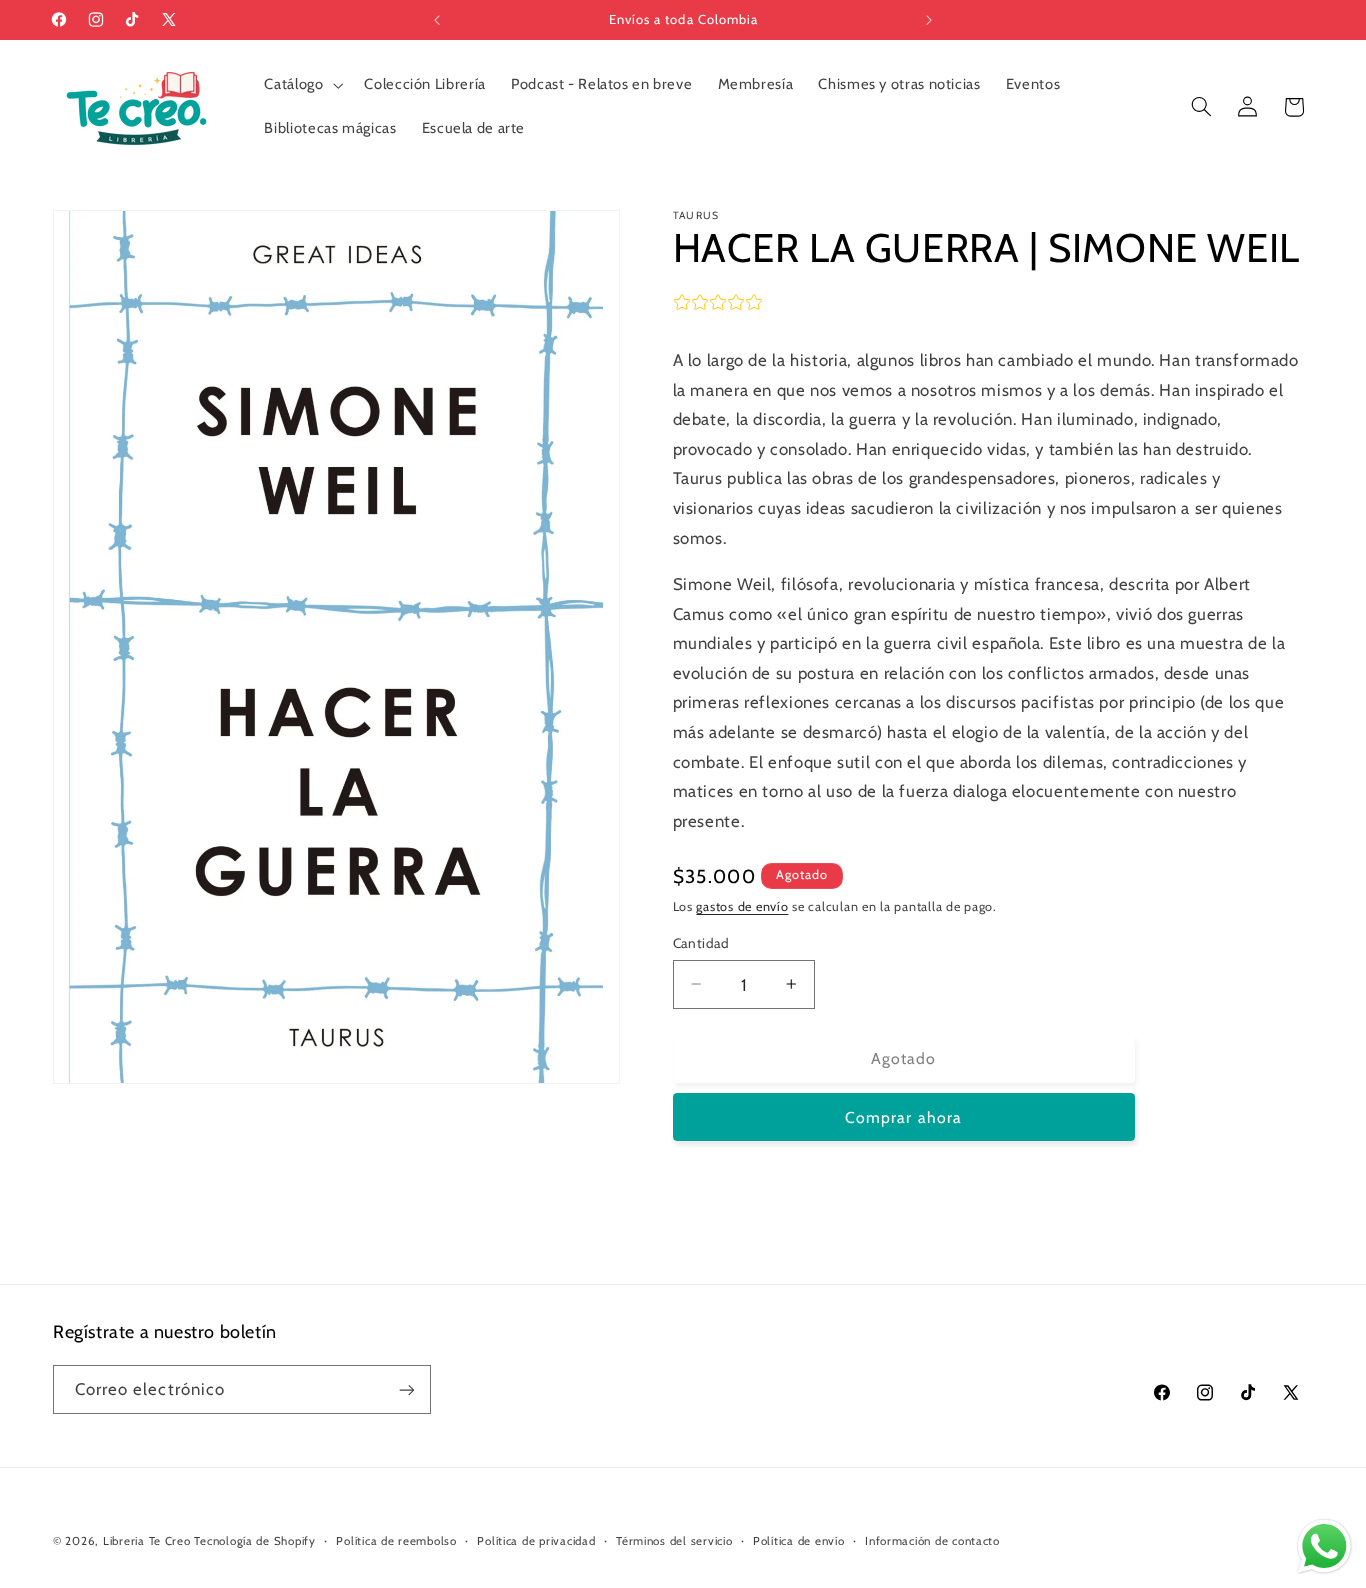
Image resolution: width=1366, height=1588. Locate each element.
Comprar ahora (903, 1117)
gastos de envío (742, 906)
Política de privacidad (536, 1541)
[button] (302, 85)
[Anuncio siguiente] (929, 20)
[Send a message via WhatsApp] (1324, 1546)
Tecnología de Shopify (254, 1541)
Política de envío (799, 1541)
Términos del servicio (674, 1541)
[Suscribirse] (407, 1389)
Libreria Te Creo (147, 1541)
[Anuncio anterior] (437, 20)
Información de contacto (932, 1541)
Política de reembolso (396, 1541)
